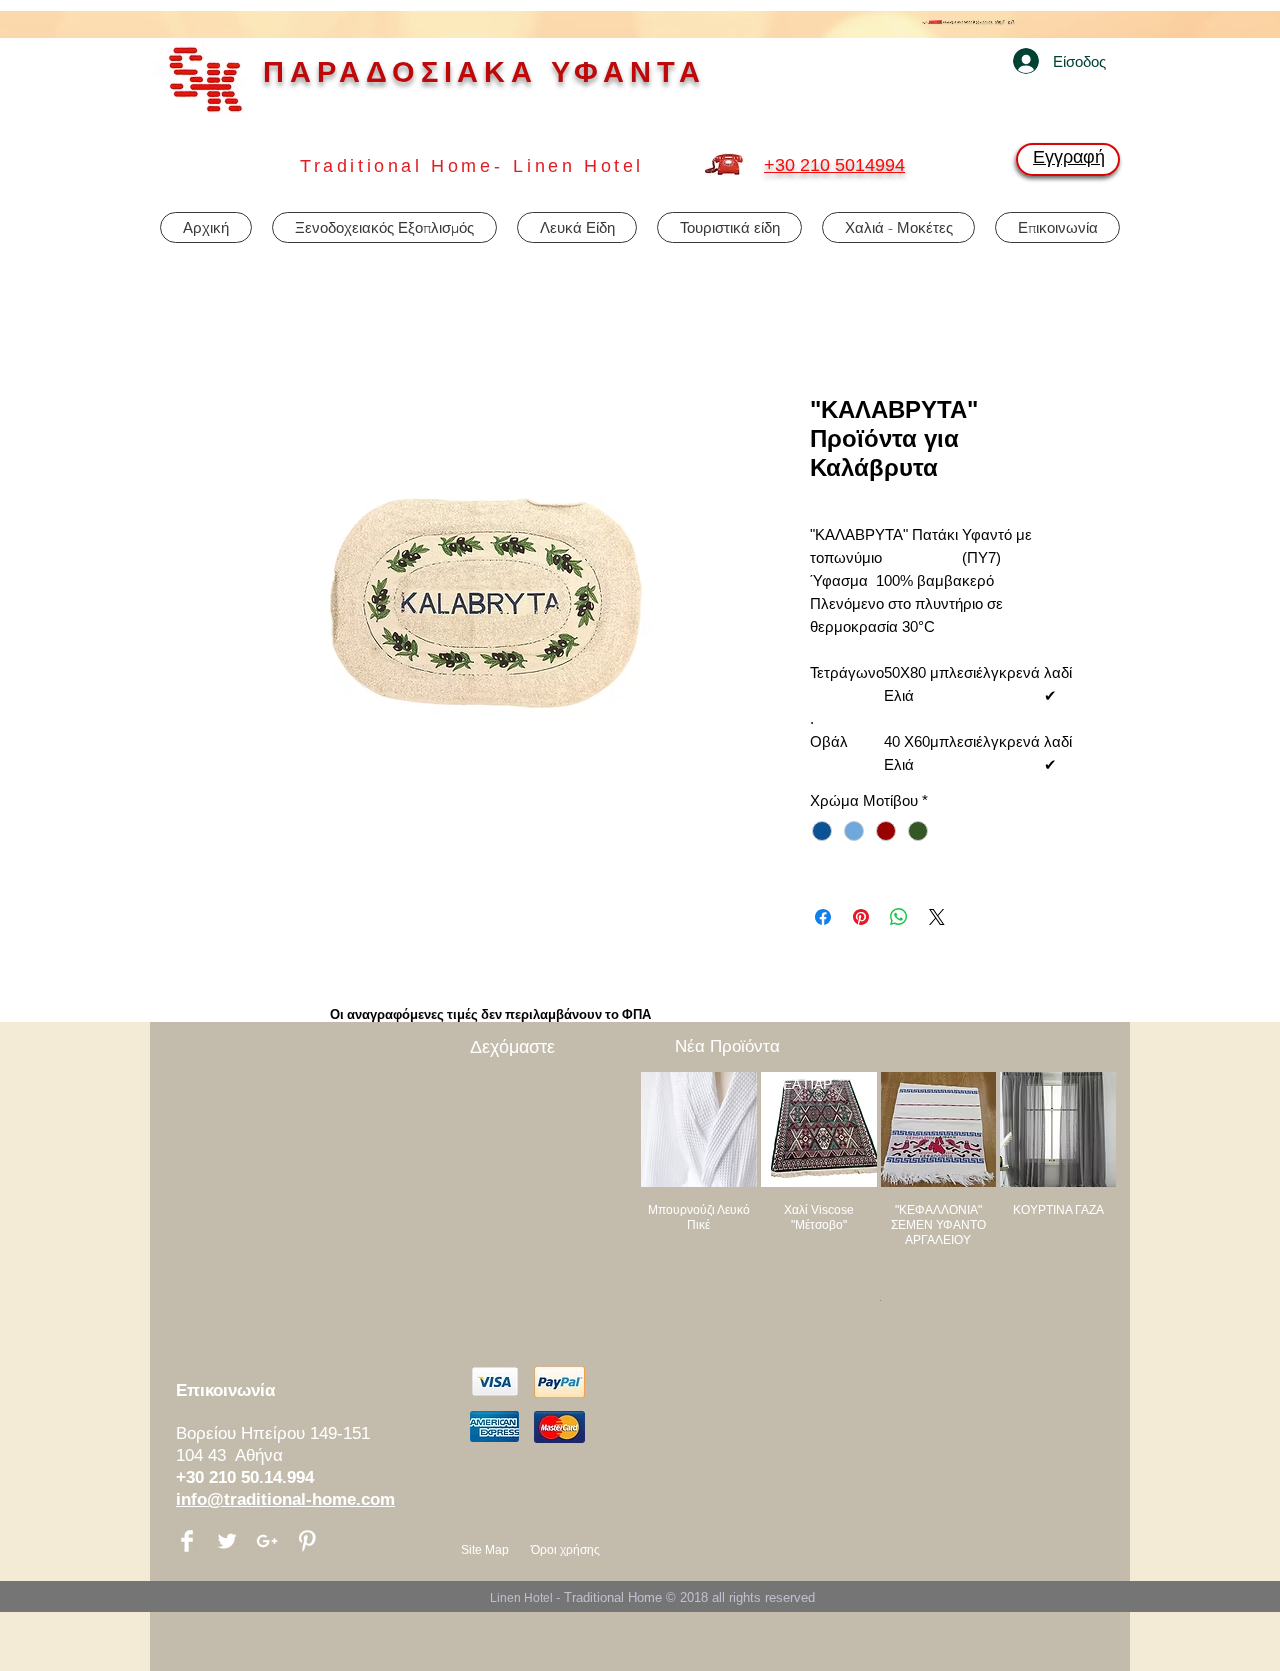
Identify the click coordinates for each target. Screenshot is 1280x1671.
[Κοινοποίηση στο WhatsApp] (899, 917)
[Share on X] (937, 917)
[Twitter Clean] (227, 1541)
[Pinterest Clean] (307, 1541)
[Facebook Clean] (187, 1541)
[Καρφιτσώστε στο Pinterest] (861, 917)
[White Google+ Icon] (267, 1541)
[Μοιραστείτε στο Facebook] (823, 917)
